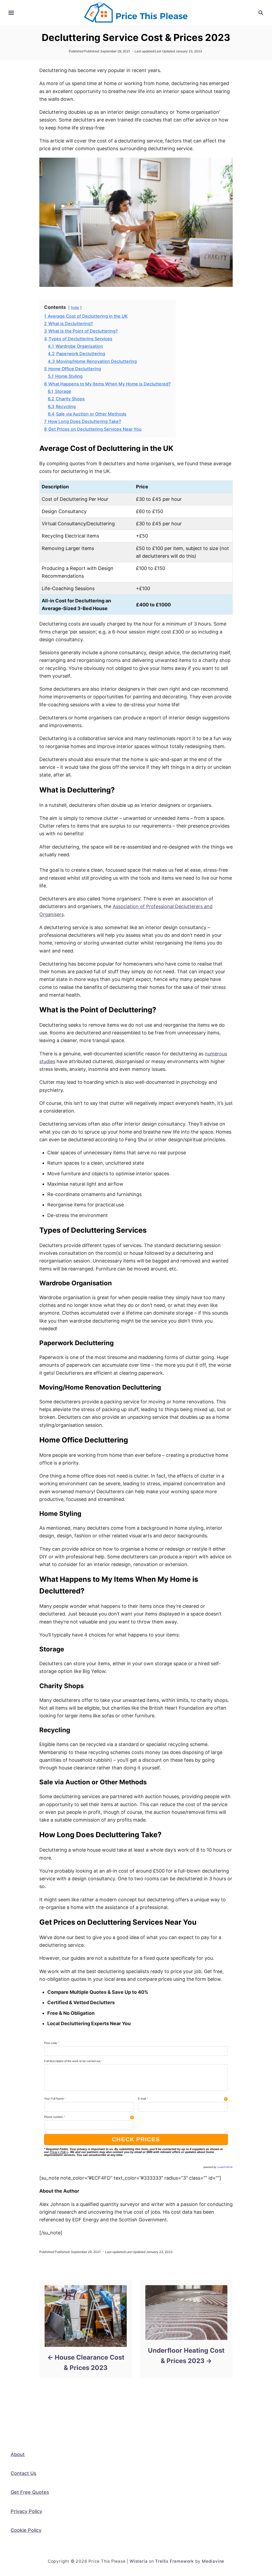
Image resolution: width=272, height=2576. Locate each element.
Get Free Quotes (30, 2492)
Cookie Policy (26, 2530)
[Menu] (11, 13)
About (18, 2454)
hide (75, 307)
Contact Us (24, 2473)
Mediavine (213, 2561)
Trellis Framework (174, 2561)
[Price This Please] (136, 12)
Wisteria (139, 2561)
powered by (218, 2167)
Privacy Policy (59, 2152)
